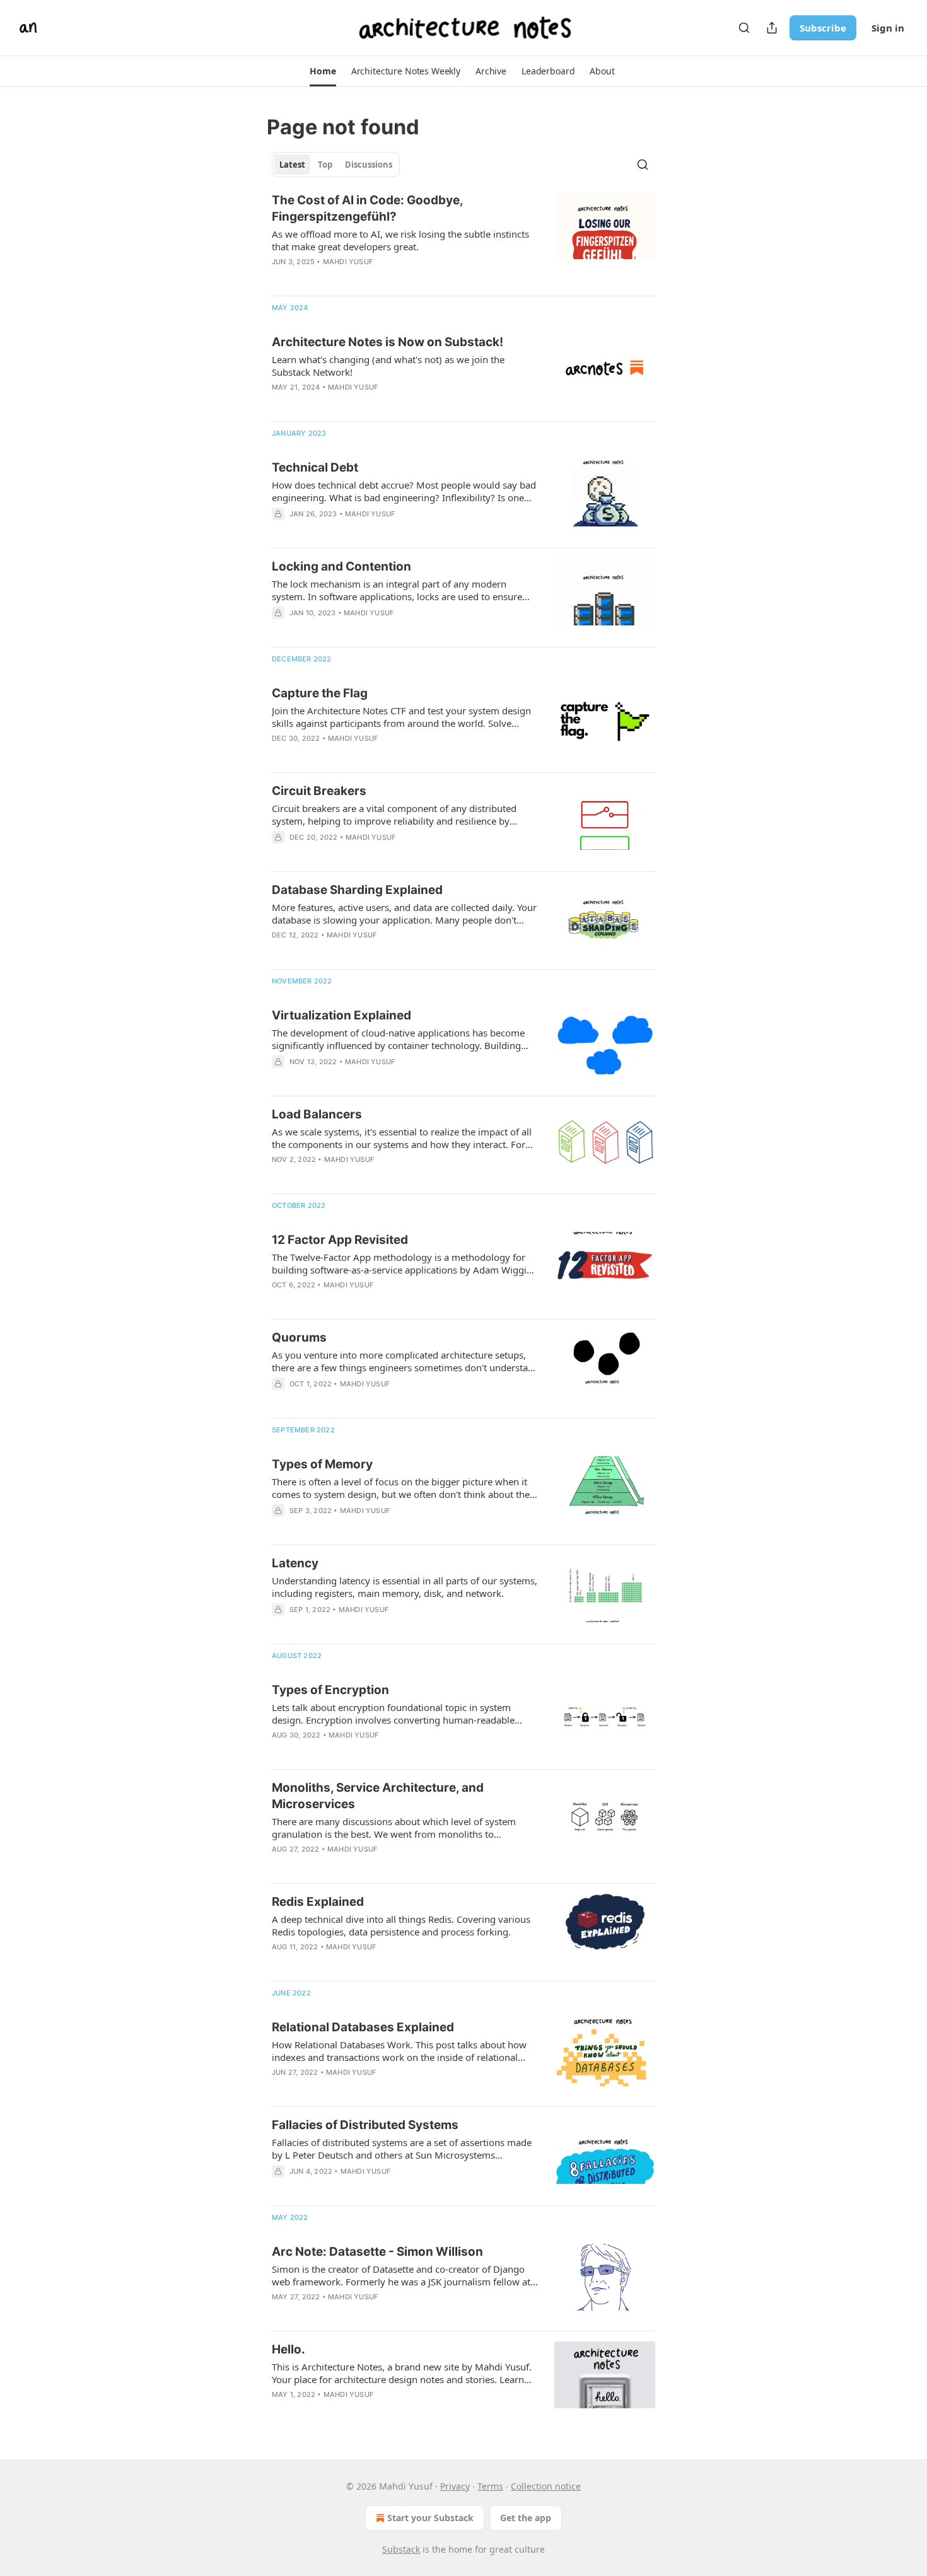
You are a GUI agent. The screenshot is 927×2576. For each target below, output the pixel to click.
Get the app (526, 2518)
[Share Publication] (772, 28)
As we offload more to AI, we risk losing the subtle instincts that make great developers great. (400, 240)
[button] (323, 71)
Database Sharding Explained (357, 890)
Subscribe (823, 28)
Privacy (455, 2486)
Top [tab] (325, 165)
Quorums (299, 1337)
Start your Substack (430, 2518)
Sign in (888, 28)
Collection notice (546, 2486)
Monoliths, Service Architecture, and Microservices (378, 1796)
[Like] (280, 1400)
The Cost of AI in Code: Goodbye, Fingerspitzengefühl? (367, 208)
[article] (463, 239)
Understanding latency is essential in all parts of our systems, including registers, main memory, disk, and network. (405, 1587)
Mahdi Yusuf (348, 262)
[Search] (744, 28)
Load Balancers (317, 1114)
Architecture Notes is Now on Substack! (388, 342)
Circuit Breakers (319, 791)
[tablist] (336, 165)
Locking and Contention (341, 566)
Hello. (289, 2349)
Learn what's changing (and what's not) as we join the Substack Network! (388, 366)
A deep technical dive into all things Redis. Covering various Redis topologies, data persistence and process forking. (401, 1925)
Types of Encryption (330, 1690)
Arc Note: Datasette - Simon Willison (377, 2252)
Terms (490, 2486)
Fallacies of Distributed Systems (365, 2125)
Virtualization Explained (341, 1015)
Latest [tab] (292, 165)
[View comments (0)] (371, 530)
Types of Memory (322, 1464)
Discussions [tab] (369, 165)
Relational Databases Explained (363, 2027)
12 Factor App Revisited (340, 1240)
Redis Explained (318, 1902)
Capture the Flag (320, 693)
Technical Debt (315, 467)
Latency (295, 1563)
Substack (401, 2549)
